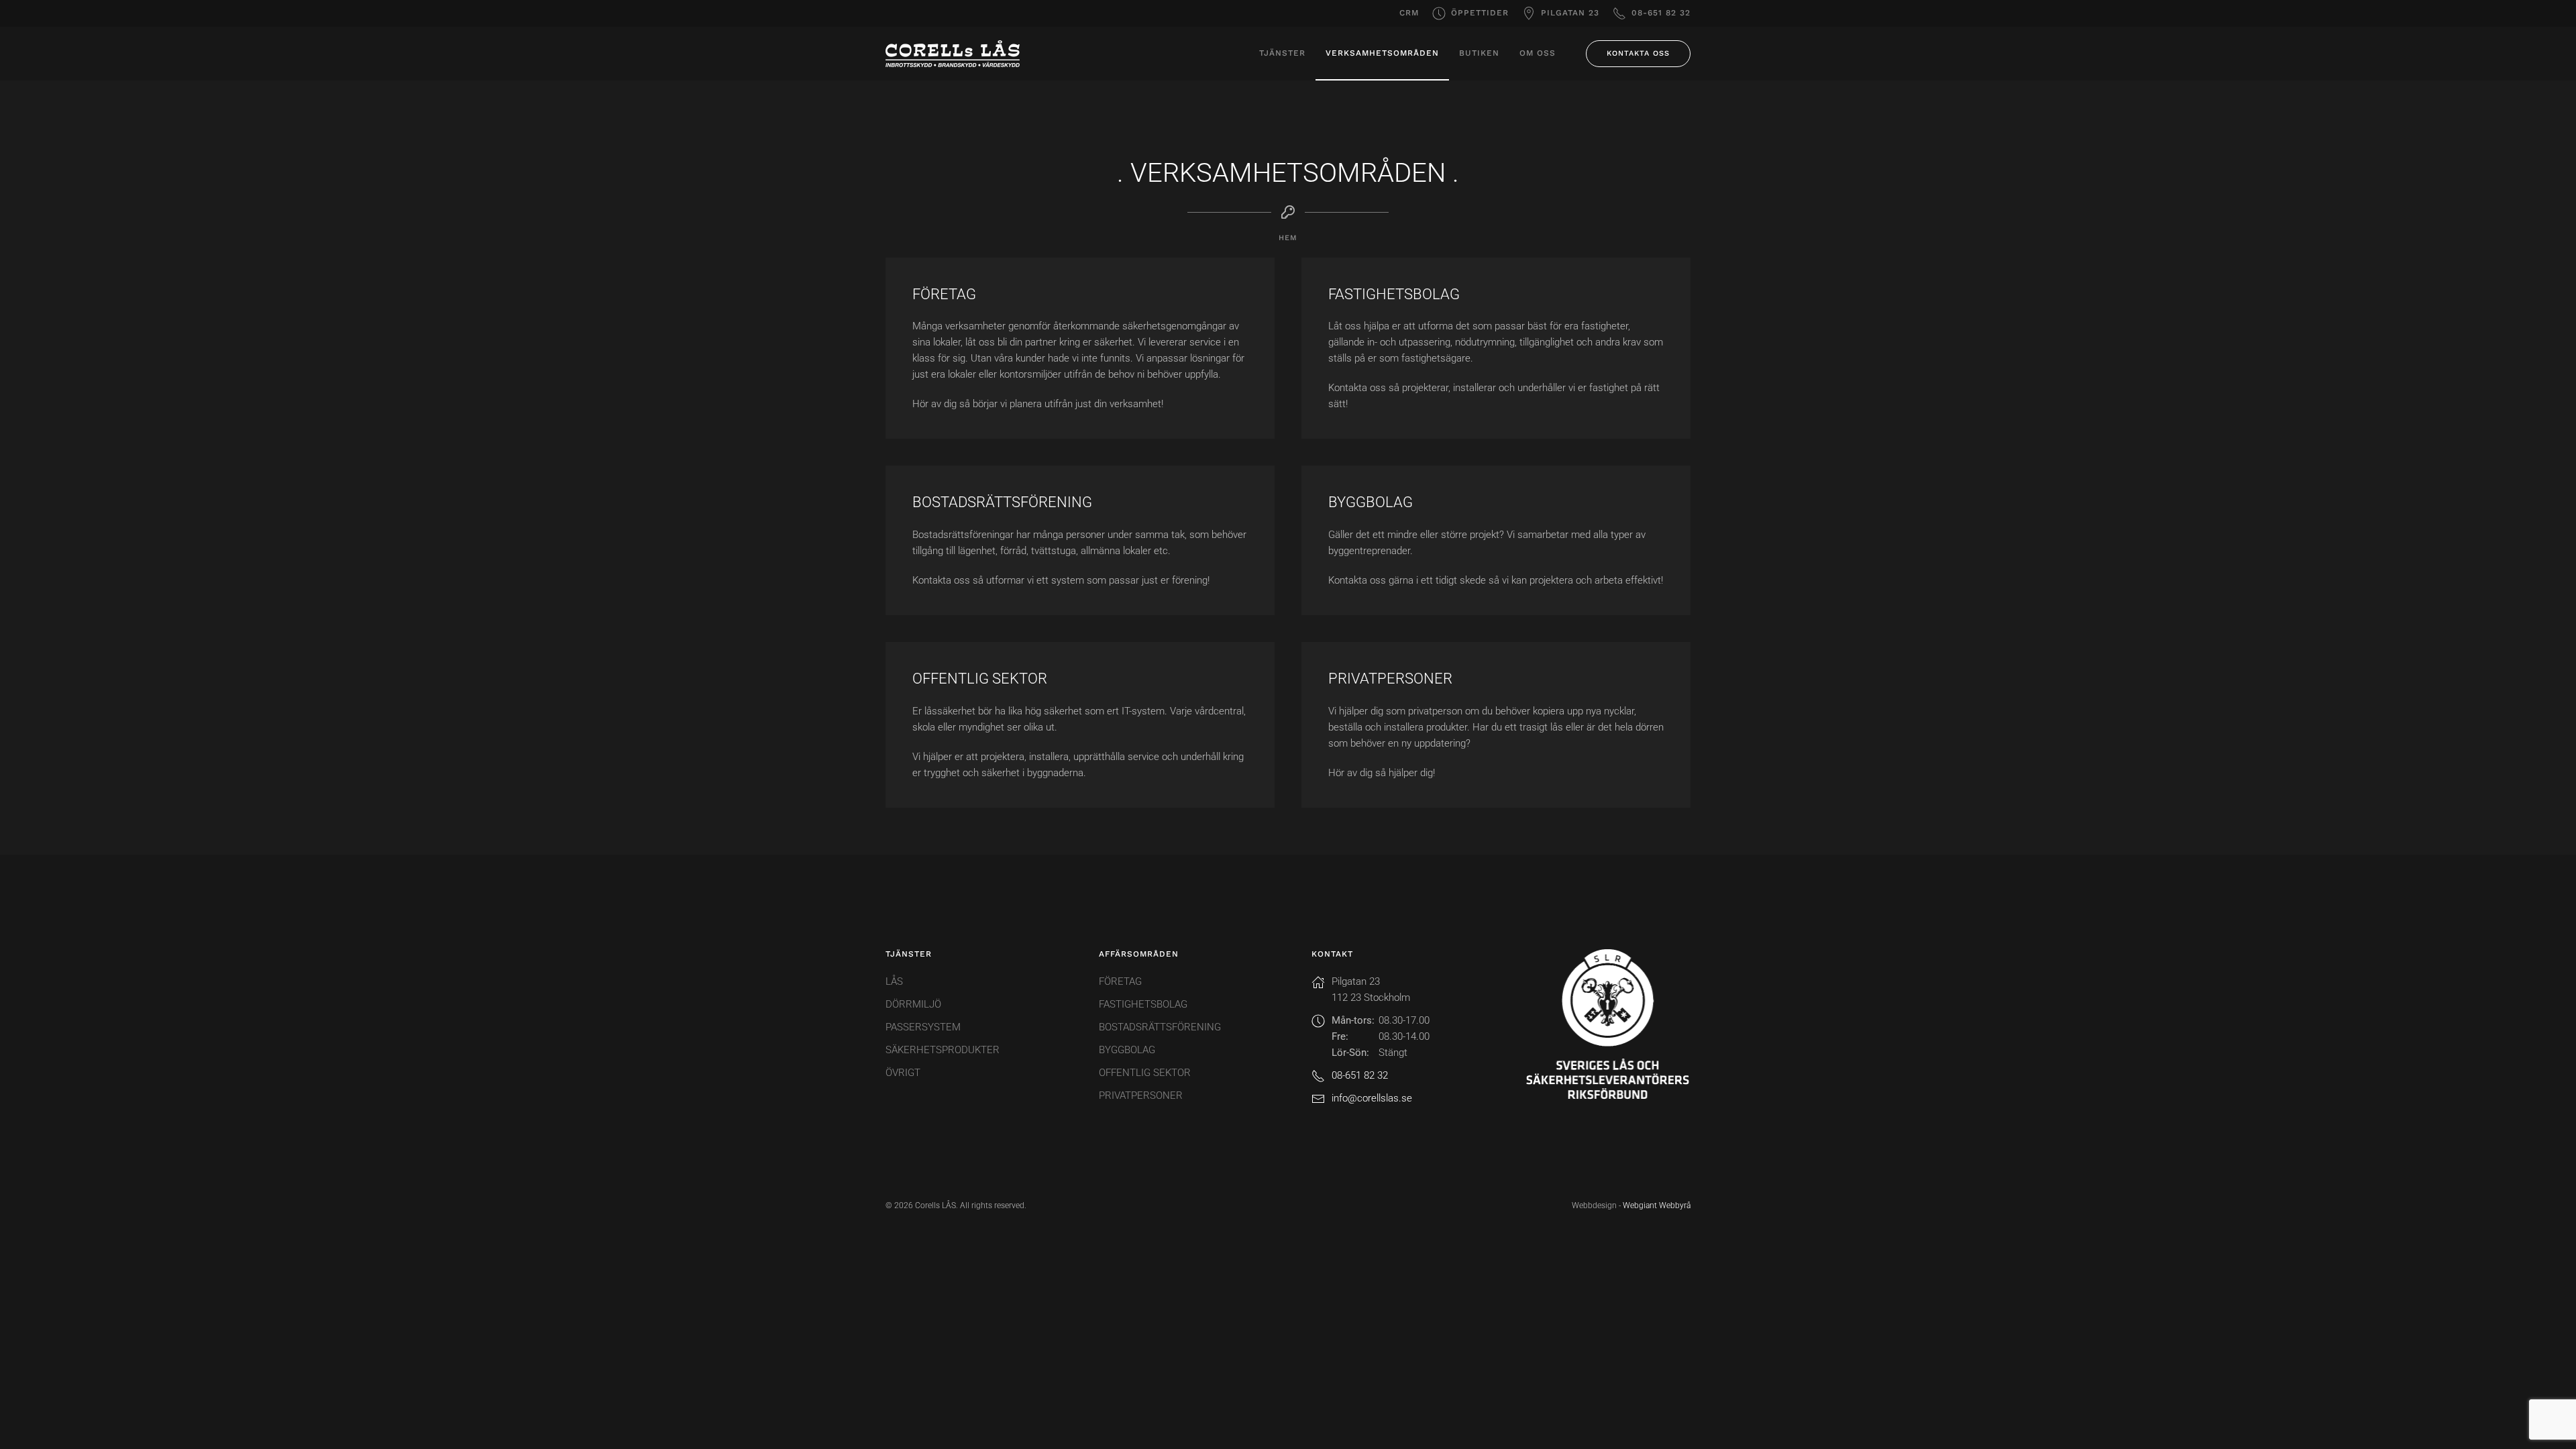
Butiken (1479, 53)
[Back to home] (953, 54)
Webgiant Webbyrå (1657, 1205)
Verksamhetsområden (1382, 53)
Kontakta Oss (1638, 53)
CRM (1409, 13)
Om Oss (1538, 53)
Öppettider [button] (1480, 13)
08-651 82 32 (1661, 13)
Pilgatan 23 (1570, 13)
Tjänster (1282, 53)
